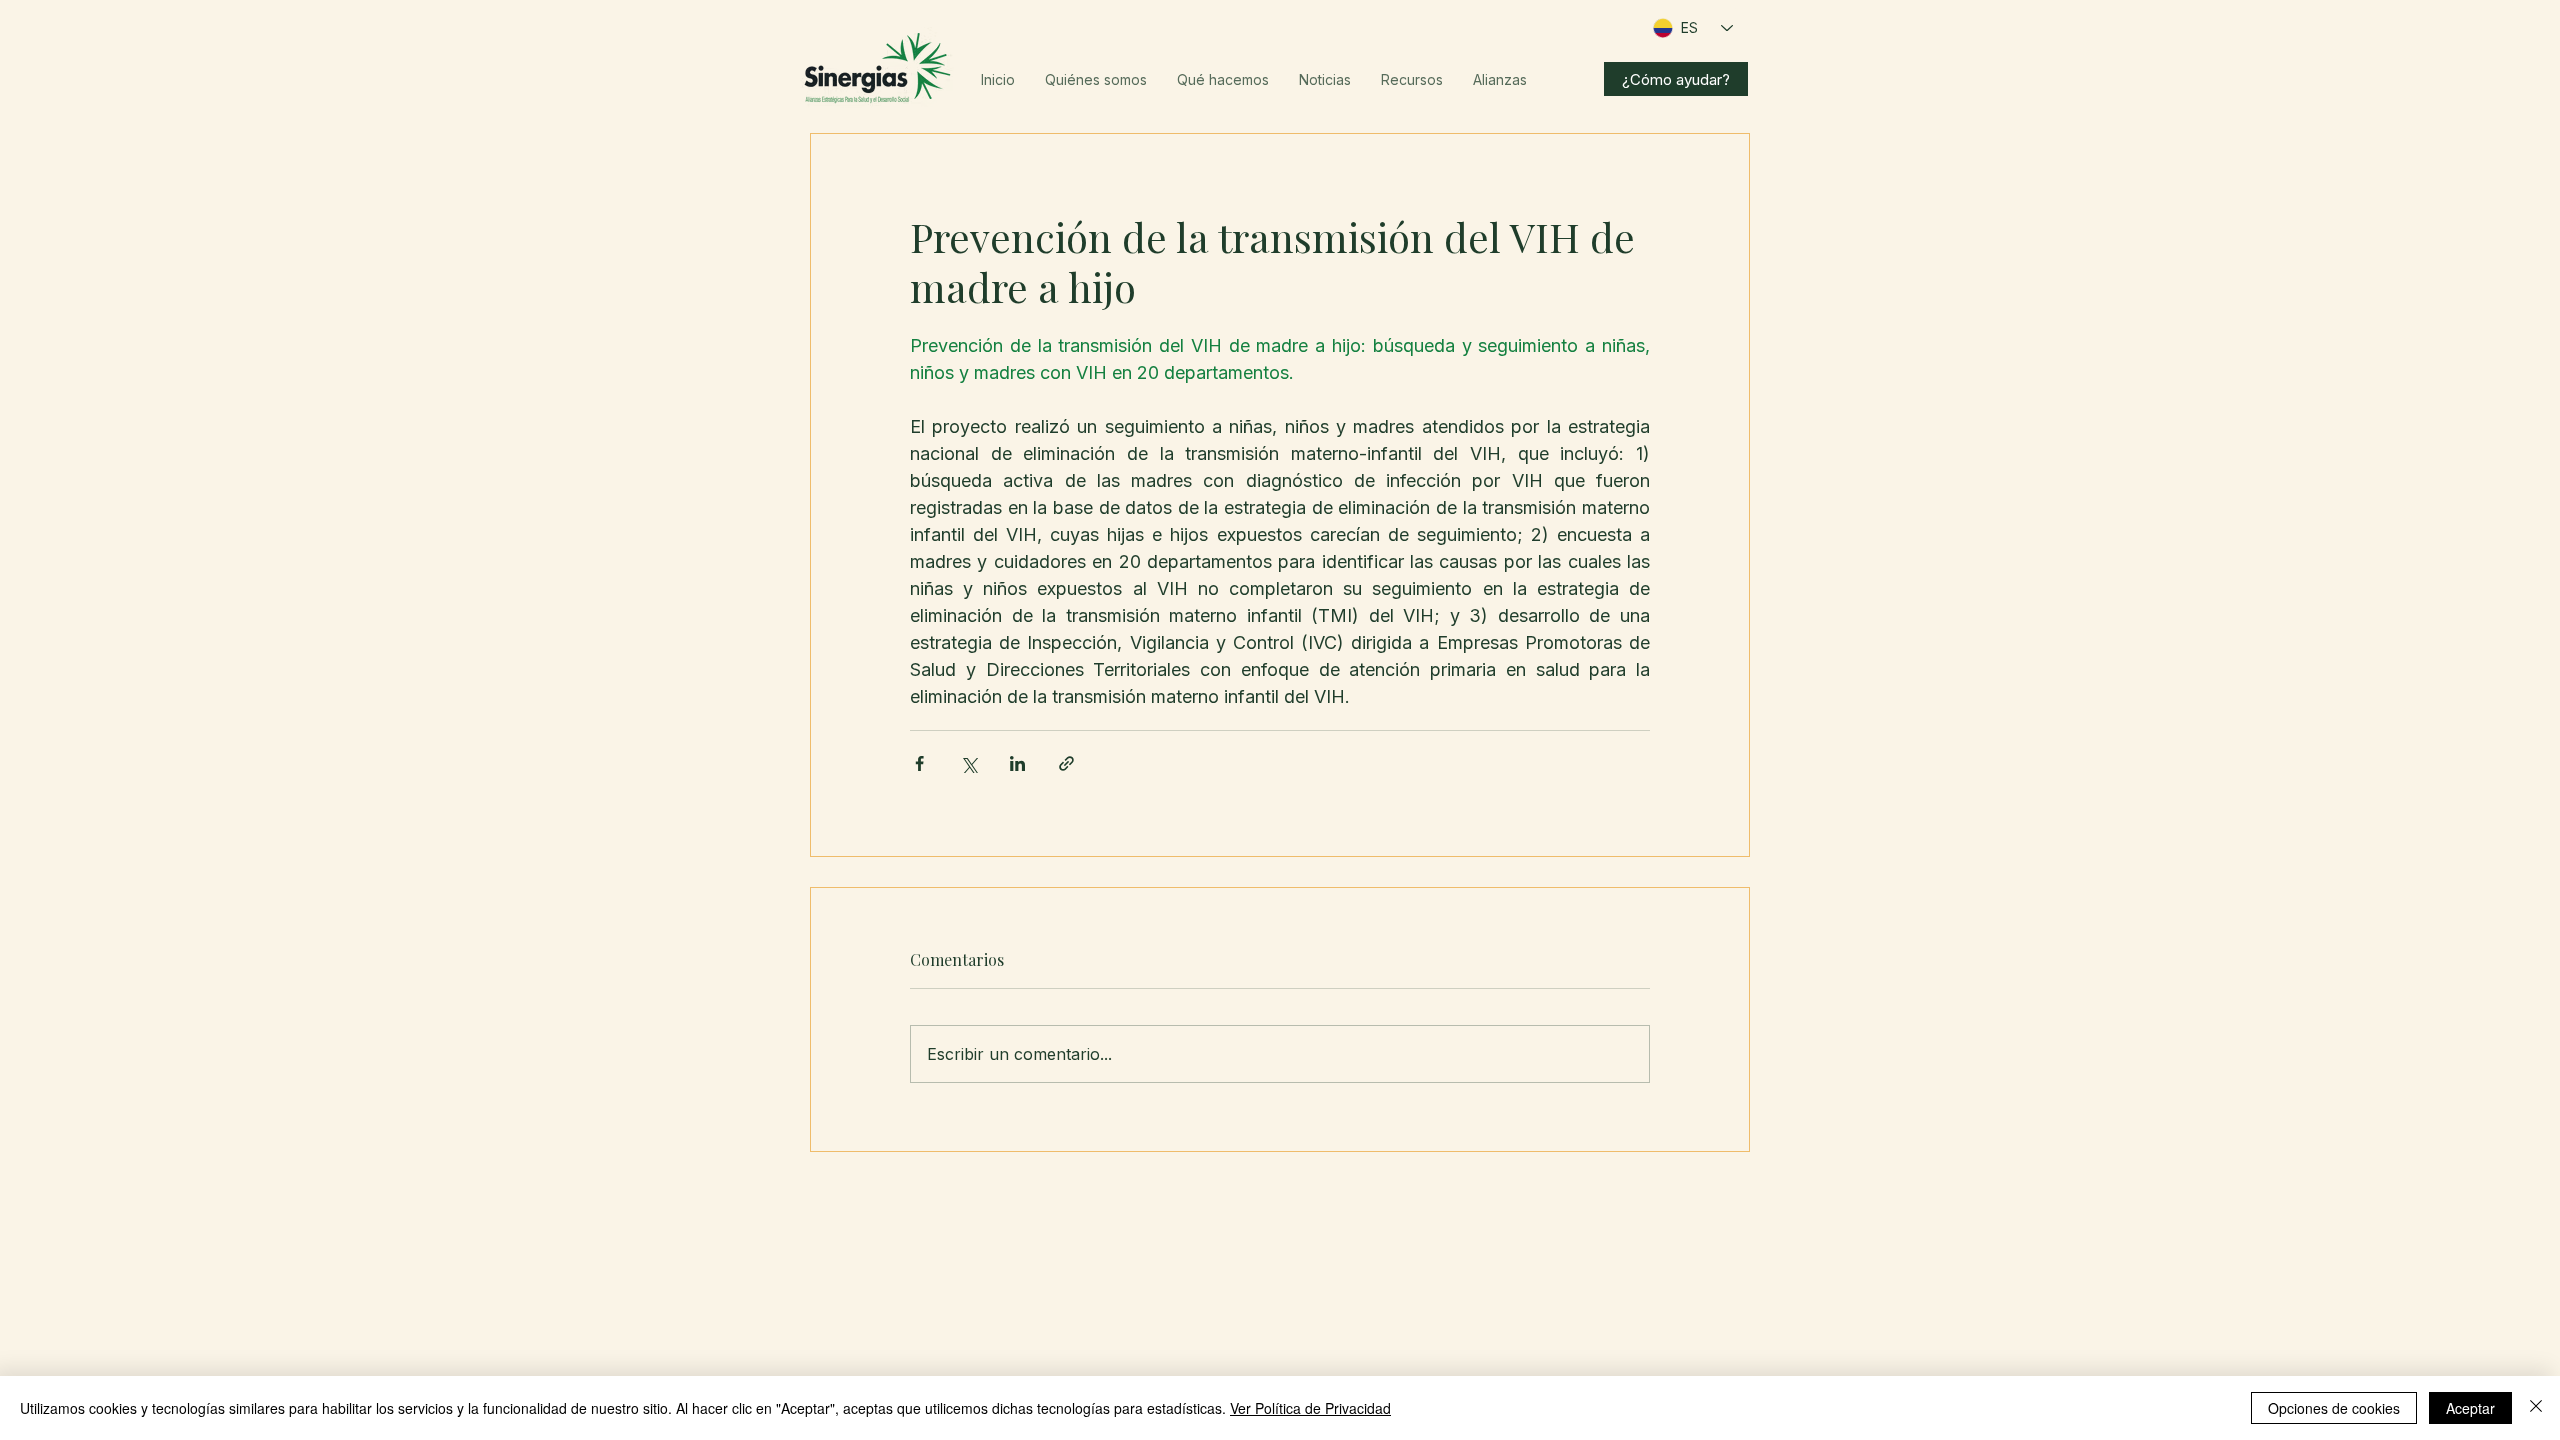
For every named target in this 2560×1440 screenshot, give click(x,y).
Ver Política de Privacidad (1310, 1408)
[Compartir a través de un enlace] (1066, 763)
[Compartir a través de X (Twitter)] (968, 763)
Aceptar (2470, 1408)
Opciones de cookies (2334, 1408)
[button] (1096, 80)
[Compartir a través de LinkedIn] (1017, 763)
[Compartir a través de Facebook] (919, 763)
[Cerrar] (2536, 1408)
